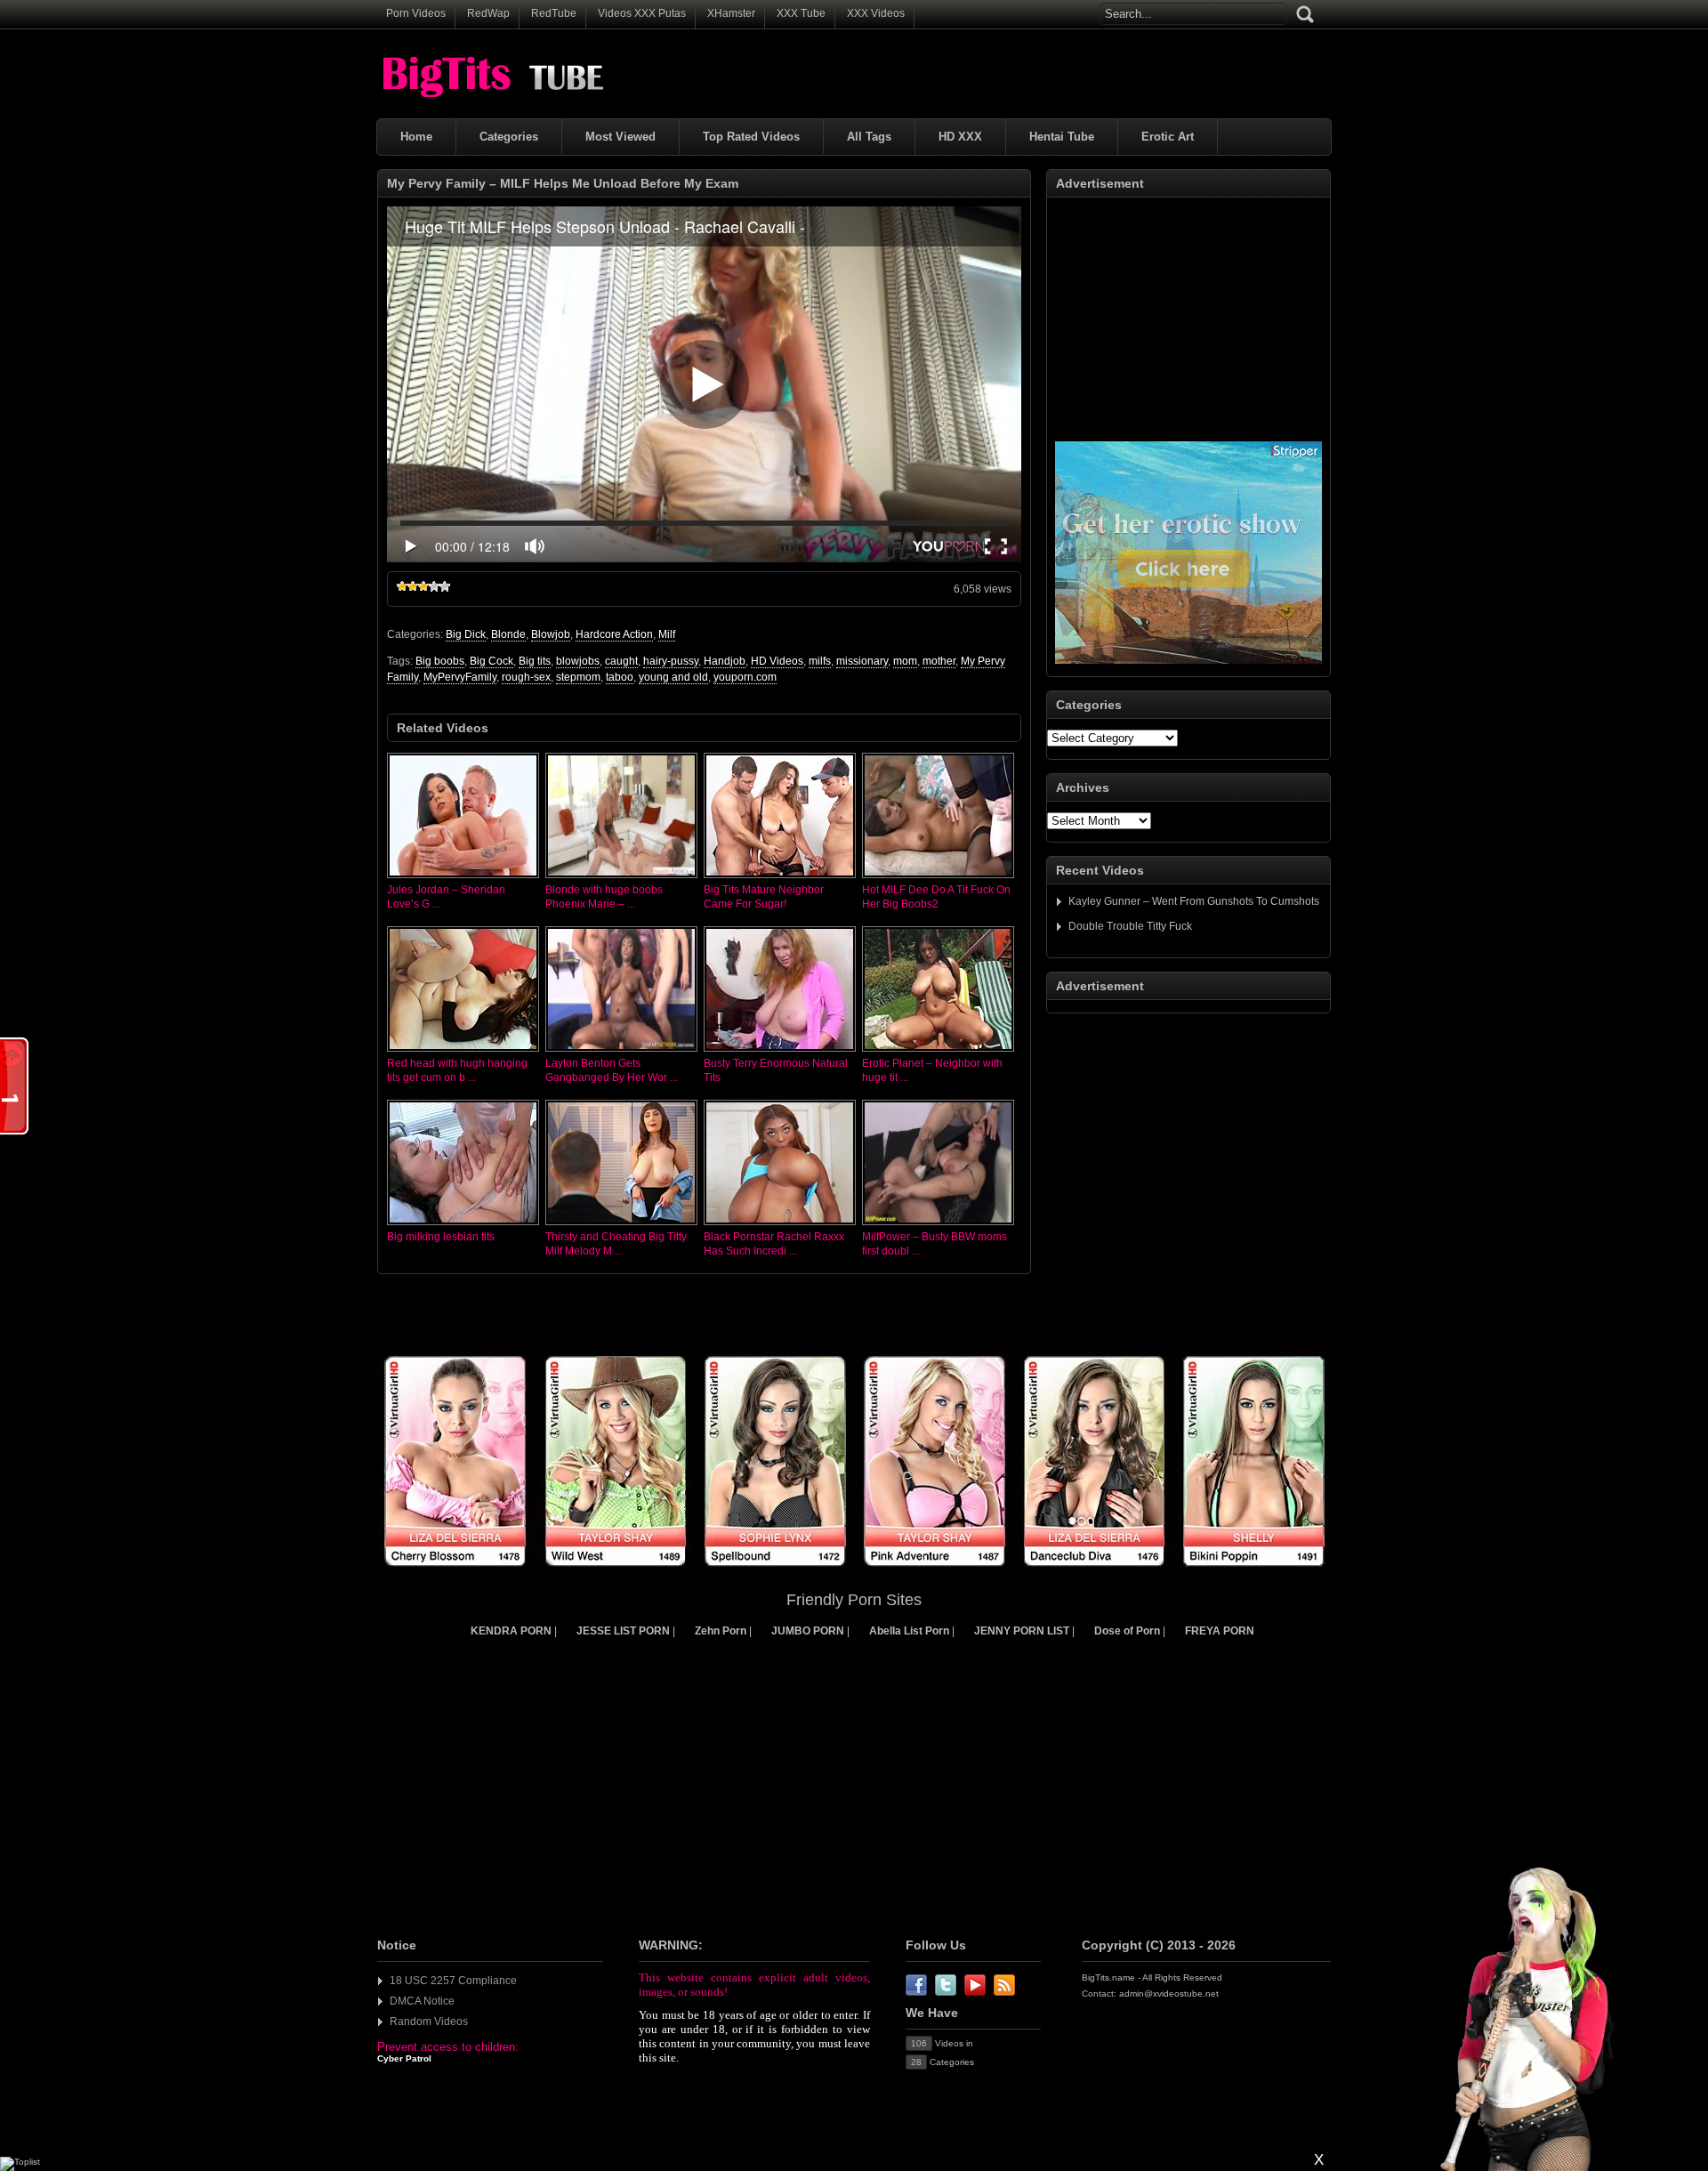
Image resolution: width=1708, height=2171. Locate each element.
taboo (620, 677)
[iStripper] (854, 1577)
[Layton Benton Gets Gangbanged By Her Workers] (621, 1053)
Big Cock (491, 661)
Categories (509, 137)
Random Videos (429, 2022)
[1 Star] (402, 586)
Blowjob (551, 634)
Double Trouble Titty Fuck (1130, 926)
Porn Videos (416, 13)
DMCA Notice (422, 2001)
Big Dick (466, 634)
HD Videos (777, 661)
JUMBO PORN (808, 1631)
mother (939, 661)
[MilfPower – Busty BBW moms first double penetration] (938, 1226)
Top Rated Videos (751, 137)
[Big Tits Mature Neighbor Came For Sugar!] (780, 879)
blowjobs (578, 661)
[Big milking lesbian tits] (463, 1226)
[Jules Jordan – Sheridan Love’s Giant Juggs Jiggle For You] (463, 879)
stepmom (578, 677)
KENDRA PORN (511, 1631)
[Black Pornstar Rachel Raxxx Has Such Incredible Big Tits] (780, 1226)
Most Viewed (620, 137)
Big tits (535, 661)
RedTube (554, 13)
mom (905, 661)
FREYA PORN (1220, 1631)
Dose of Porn (1127, 1631)
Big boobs (440, 661)
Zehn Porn (721, 1631)
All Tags (869, 137)
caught (621, 661)
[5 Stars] (445, 586)
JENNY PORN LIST (1022, 1631)
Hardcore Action (614, 634)
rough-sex (526, 677)
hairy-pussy (671, 661)
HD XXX (960, 137)
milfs (820, 661)
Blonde (508, 634)
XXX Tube (801, 13)
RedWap (488, 13)
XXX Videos (876, 13)
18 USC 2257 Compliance (453, 1981)
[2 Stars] (413, 586)
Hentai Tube (1062, 137)
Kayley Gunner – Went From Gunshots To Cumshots (1194, 901)
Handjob (725, 661)
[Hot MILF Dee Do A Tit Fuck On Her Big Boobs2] (938, 879)
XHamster (731, 13)
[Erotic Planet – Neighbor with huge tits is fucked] (938, 1053)
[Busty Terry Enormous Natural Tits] (780, 1053)
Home (416, 137)
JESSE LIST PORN (623, 1631)
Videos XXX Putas (642, 13)
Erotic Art (1168, 137)
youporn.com (745, 677)
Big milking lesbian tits (441, 1237)
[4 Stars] (434, 586)
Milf (667, 634)
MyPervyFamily (460, 677)
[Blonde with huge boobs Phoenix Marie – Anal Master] (621, 879)
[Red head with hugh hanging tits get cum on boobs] (463, 1053)
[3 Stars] (423, 586)
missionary (862, 661)
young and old (673, 677)
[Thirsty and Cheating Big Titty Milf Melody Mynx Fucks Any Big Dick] (621, 1226)
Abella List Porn (909, 1631)
